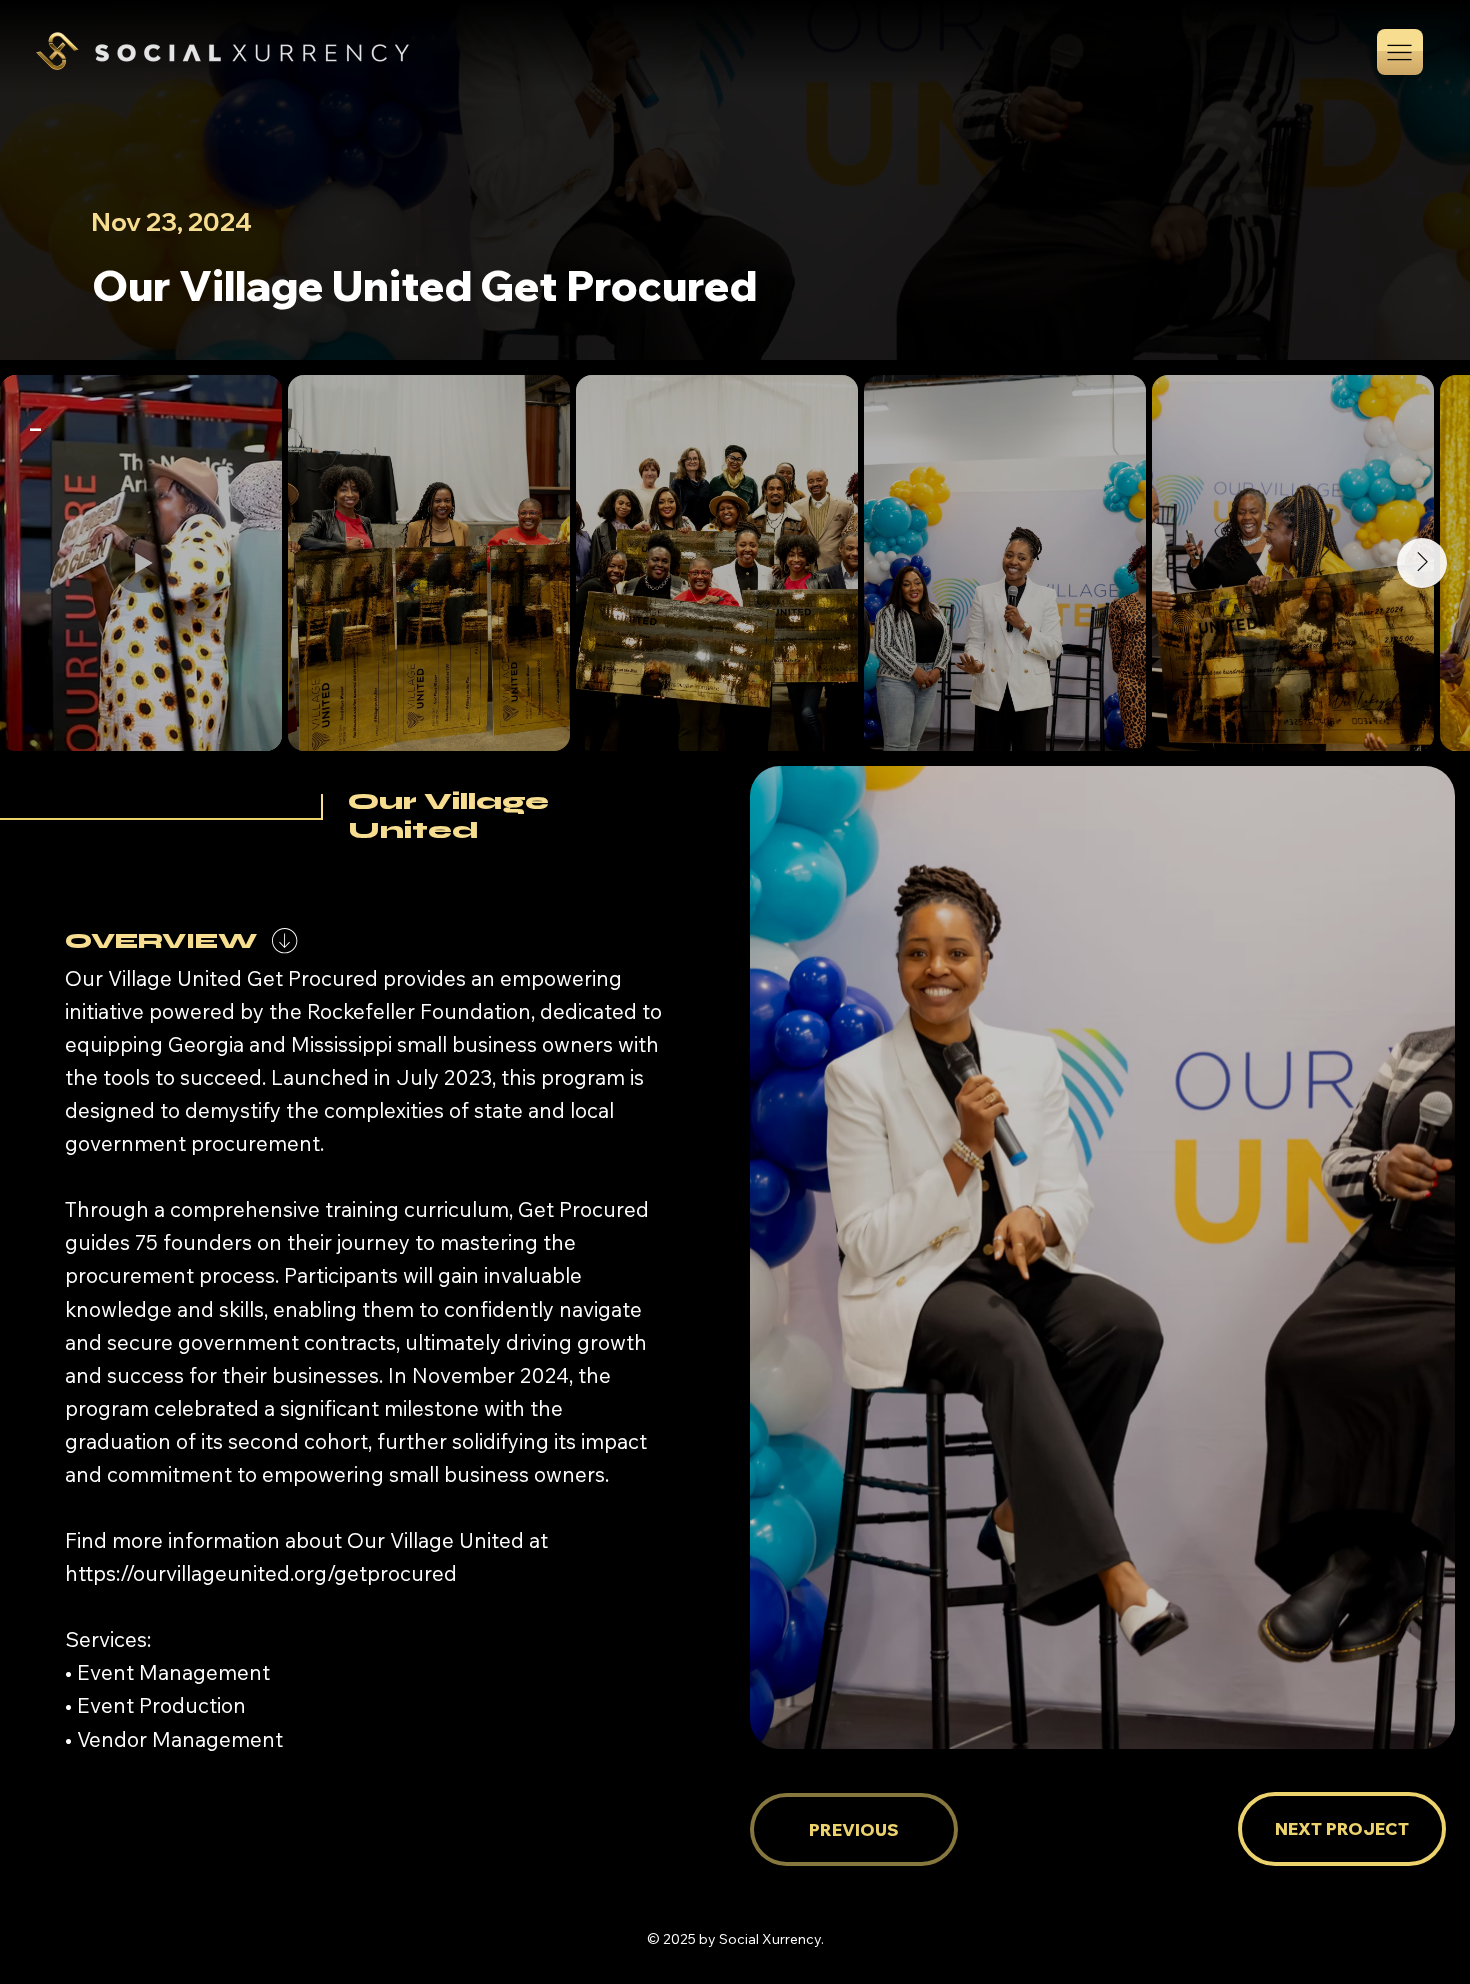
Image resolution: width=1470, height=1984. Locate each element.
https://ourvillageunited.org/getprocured (261, 1573)
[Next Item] (1422, 563)
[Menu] (1400, 52)
